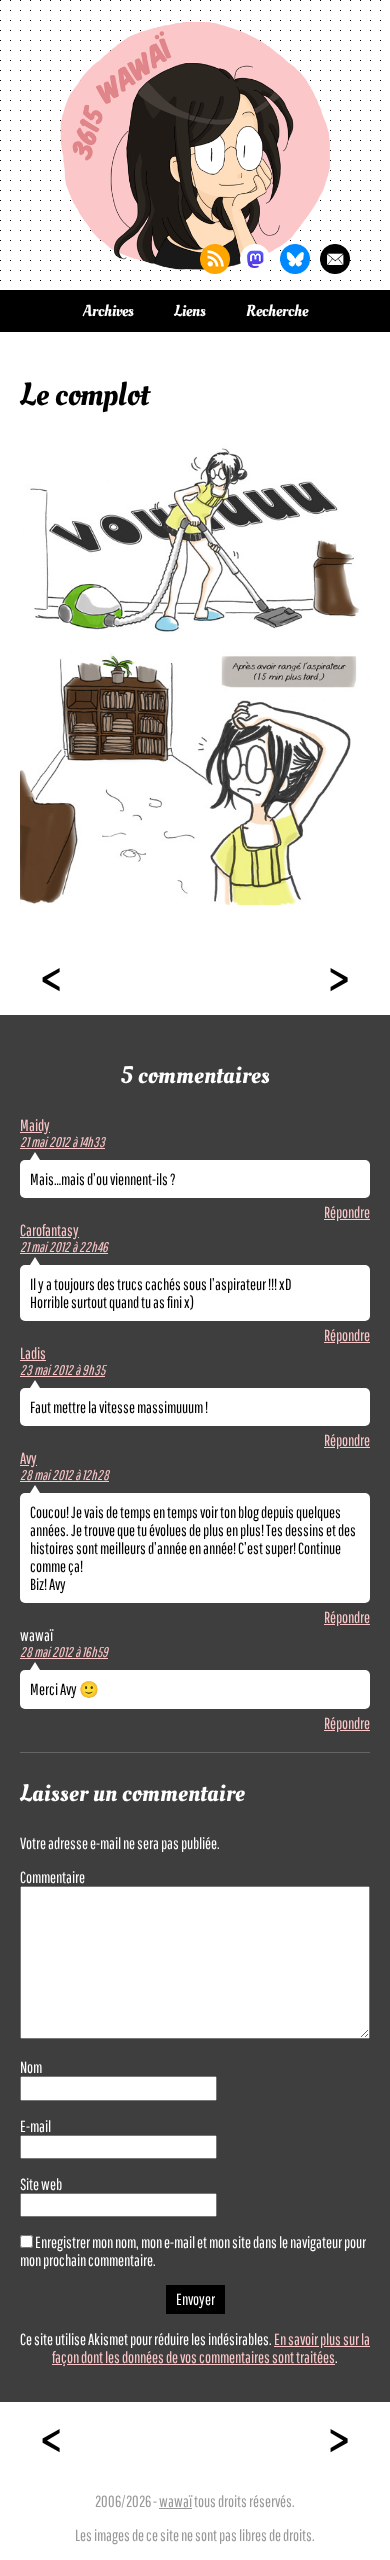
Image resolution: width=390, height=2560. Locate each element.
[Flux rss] (215, 259)
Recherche (277, 311)
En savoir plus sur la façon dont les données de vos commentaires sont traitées (211, 2348)
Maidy (35, 1125)
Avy (28, 1458)
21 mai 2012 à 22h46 (64, 1247)
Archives (108, 311)
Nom (31, 2067)
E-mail (35, 2126)
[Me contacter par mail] (335, 259)
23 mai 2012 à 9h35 (62, 1370)
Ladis (33, 1353)
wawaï (175, 2501)
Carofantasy (49, 1230)
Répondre (347, 1212)
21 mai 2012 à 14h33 (62, 1142)
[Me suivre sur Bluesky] (295, 259)
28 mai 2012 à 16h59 (64, 1652)
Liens (190, 311)
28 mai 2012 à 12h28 (64, 1475)
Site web (41, 2184)
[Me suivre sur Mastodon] (255, 259)
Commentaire (52, 1877)
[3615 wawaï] (195, 145)
